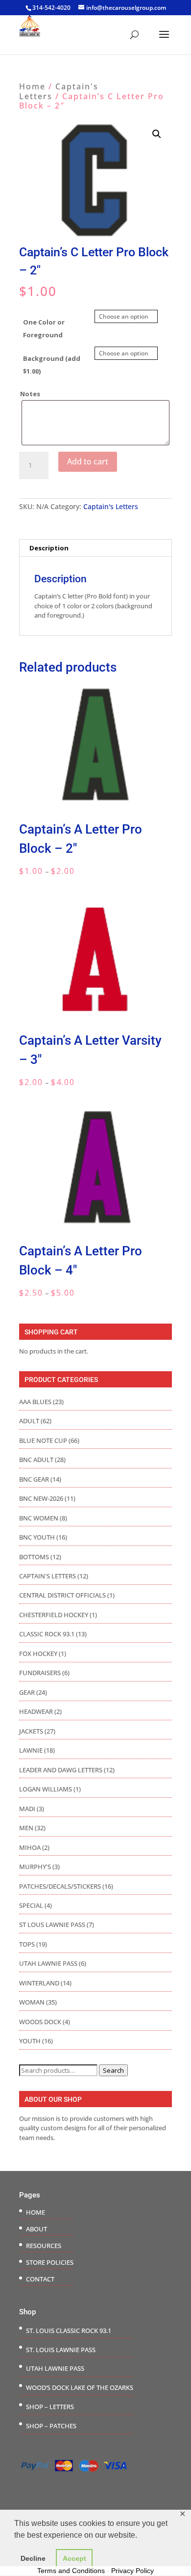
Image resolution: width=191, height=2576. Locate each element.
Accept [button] (74, 2558)
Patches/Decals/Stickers (60, 1886)
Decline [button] (33, 2558)
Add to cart (88, 461)
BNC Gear (34, 1479)
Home (32, 86)
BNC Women (39, 1518)
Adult (29, 1421)
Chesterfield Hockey (54, 1615)
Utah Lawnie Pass (48, 1963)
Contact (40, 2279)
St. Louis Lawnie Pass (61, 2350)
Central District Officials (62, 1595)
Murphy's (35, 1867)
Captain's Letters (59, 91)
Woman (32, 2002)
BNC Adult (36, 1460)
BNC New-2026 (41, 1498)
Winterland (39, 1983)
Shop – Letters (50, 2407)
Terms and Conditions (71, 2571)
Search (113, 2070)
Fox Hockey (38, 1654)
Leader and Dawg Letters (61, 1770)
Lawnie (31, 1750)
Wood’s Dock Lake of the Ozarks (80, 2387)
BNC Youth (37, 1537)
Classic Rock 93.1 (47, 1634)
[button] (157, 134)
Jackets (31, 1731)
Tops (27, 1944)
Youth (30, 2041)
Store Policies (50, 2262)
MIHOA (30, 1847)
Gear (27, 1692)
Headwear (36, 1711)
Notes (30, 394)
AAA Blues (35, 1402)
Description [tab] (49, 548)
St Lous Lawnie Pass (52, 1925)
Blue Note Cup (43, 1440)
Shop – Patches (51, 2426)
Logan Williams (46, 1789)
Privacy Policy (132, 2571)
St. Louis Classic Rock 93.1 (69, 2331)
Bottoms (34, 1557)
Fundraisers (40, 1673)
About (36, 2229)
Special (31, 1905)
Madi (27, 1809)
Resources (44, 2246)
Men (26, 1828)
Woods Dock (40, 2022)
